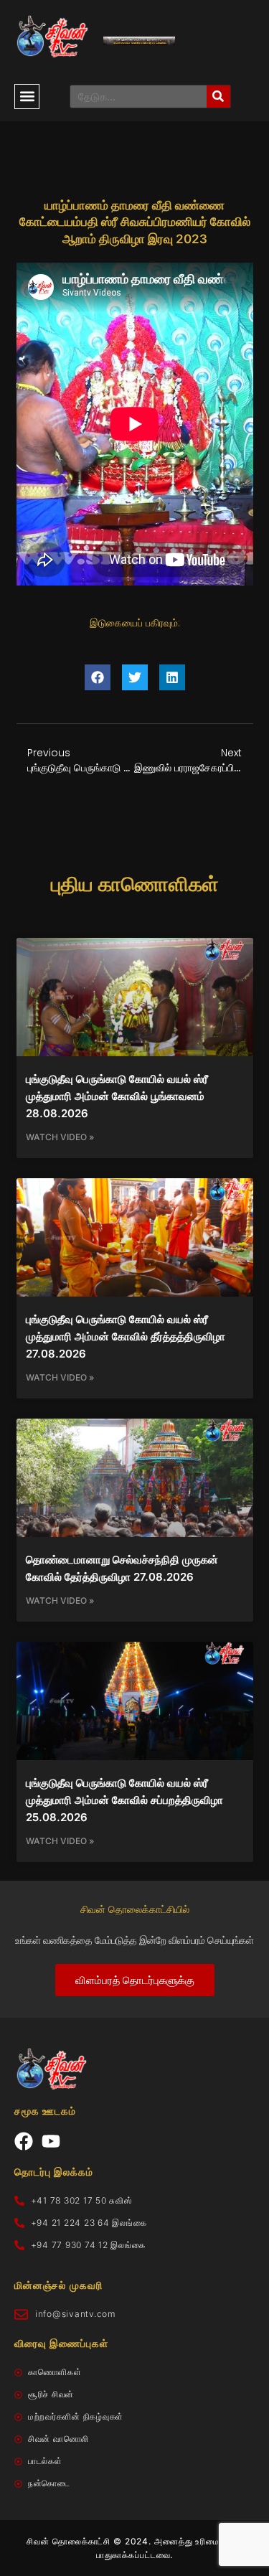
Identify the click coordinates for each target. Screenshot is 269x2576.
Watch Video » (60, 1137)
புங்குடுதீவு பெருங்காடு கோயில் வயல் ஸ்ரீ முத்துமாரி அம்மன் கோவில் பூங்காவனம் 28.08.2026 (117, 1096)
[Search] (218, 97)
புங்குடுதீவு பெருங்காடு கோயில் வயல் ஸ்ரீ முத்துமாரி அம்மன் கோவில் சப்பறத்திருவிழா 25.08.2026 (124, 1800)
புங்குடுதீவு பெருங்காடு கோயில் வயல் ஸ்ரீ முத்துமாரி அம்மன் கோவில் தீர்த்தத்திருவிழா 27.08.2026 (126, 1336)
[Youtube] (51, 2141)
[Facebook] (24, 2141)
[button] (27, 97)
